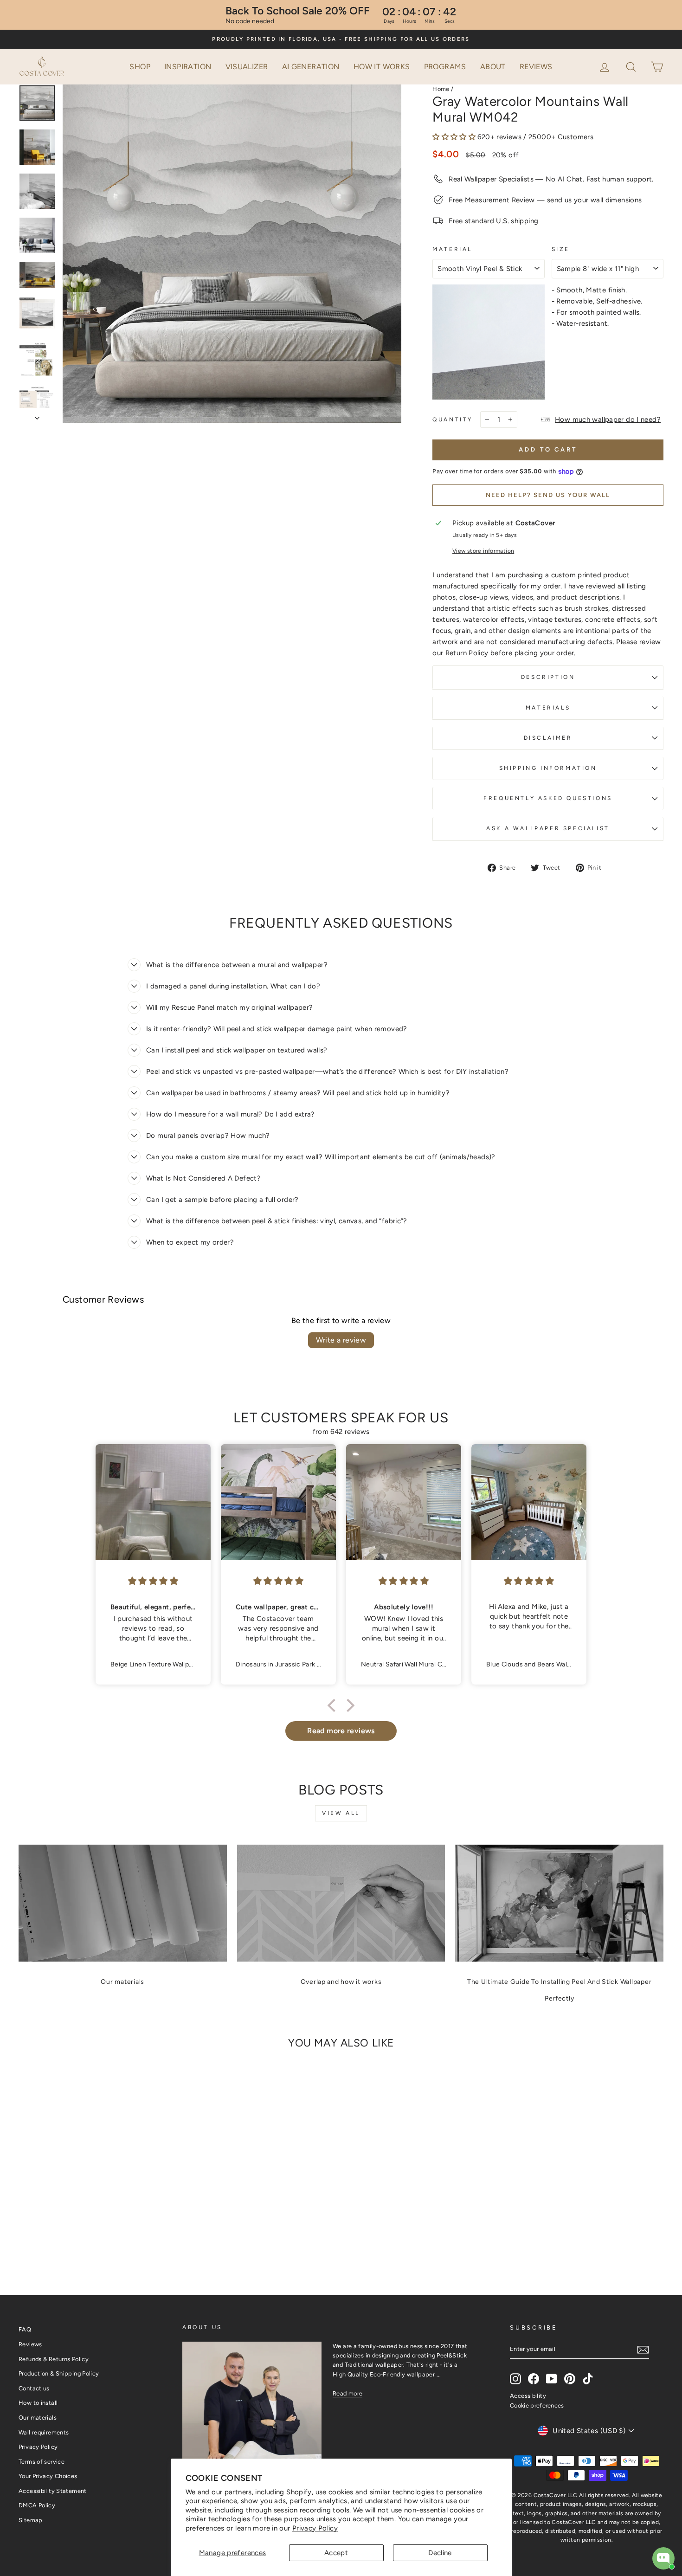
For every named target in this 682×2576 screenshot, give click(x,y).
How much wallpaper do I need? (608, 420)
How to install (38, 2403)
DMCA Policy (37, 2505)
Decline (440, 2553)
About (493, 67)
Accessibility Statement (53, 2491)
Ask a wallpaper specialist (548, 828)
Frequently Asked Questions (548, 798)
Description (548, 677)
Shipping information (548, 768)
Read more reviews (341, 1731)
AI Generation (311, 67)
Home (441, 89)
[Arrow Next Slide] (37, 415)
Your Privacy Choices (48, 2476)
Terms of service (42, 2462)
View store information (483, 551)
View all (341, 1813)
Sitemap (31, 2520)
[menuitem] (140, 67)
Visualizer (247, 67)
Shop (140, 67)
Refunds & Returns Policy (54, 2359)
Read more (347, 2393)
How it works (382, 67)
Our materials (122, 1982)
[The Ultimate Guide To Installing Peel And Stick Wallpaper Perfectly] (559, 1903)
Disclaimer (548, 738)
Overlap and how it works (341, 1982)
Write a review (341, 1340)
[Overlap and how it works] (341, 1903)
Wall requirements (44, 2432)
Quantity (453, 420)
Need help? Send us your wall (548, 495)
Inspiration (188, 67)
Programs (445, 67)
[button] (632, 66)
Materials (548, 708)
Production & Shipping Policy (59, 2373)
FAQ (25, 2329)
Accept (336, 2553)
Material (452, 249)
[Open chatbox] (663, 2558)
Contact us (34, 2388)
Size (561, 249)
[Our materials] (123, 1903)
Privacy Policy (315, 2528)
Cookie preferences (537, 2405)
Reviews (536, 67)
